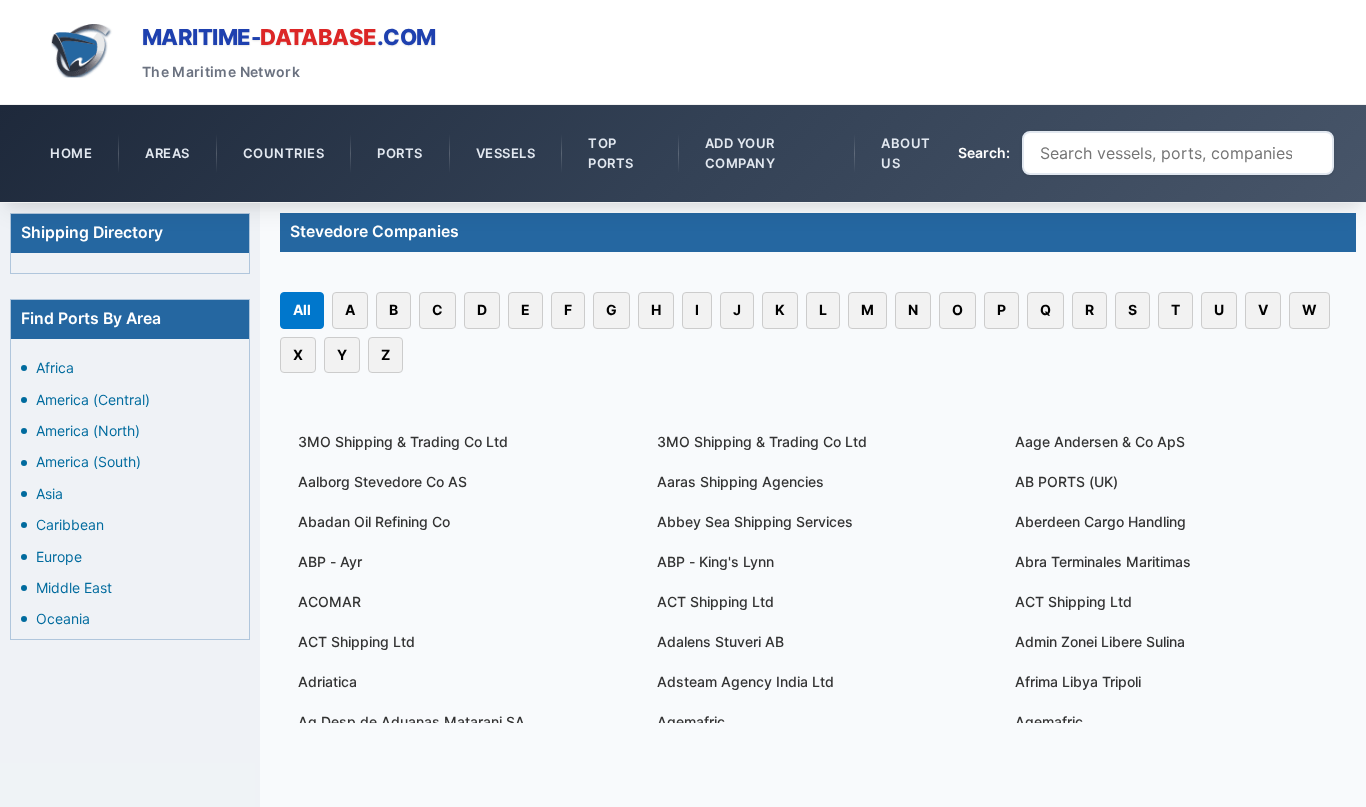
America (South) (88, 461)
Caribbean (70, 524)
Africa (55, 367)
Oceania (63, 618)
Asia (49, 493)
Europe (59, 556)
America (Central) (93, 399)
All (302, 309)
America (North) (88, 430)
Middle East (74, 587)
